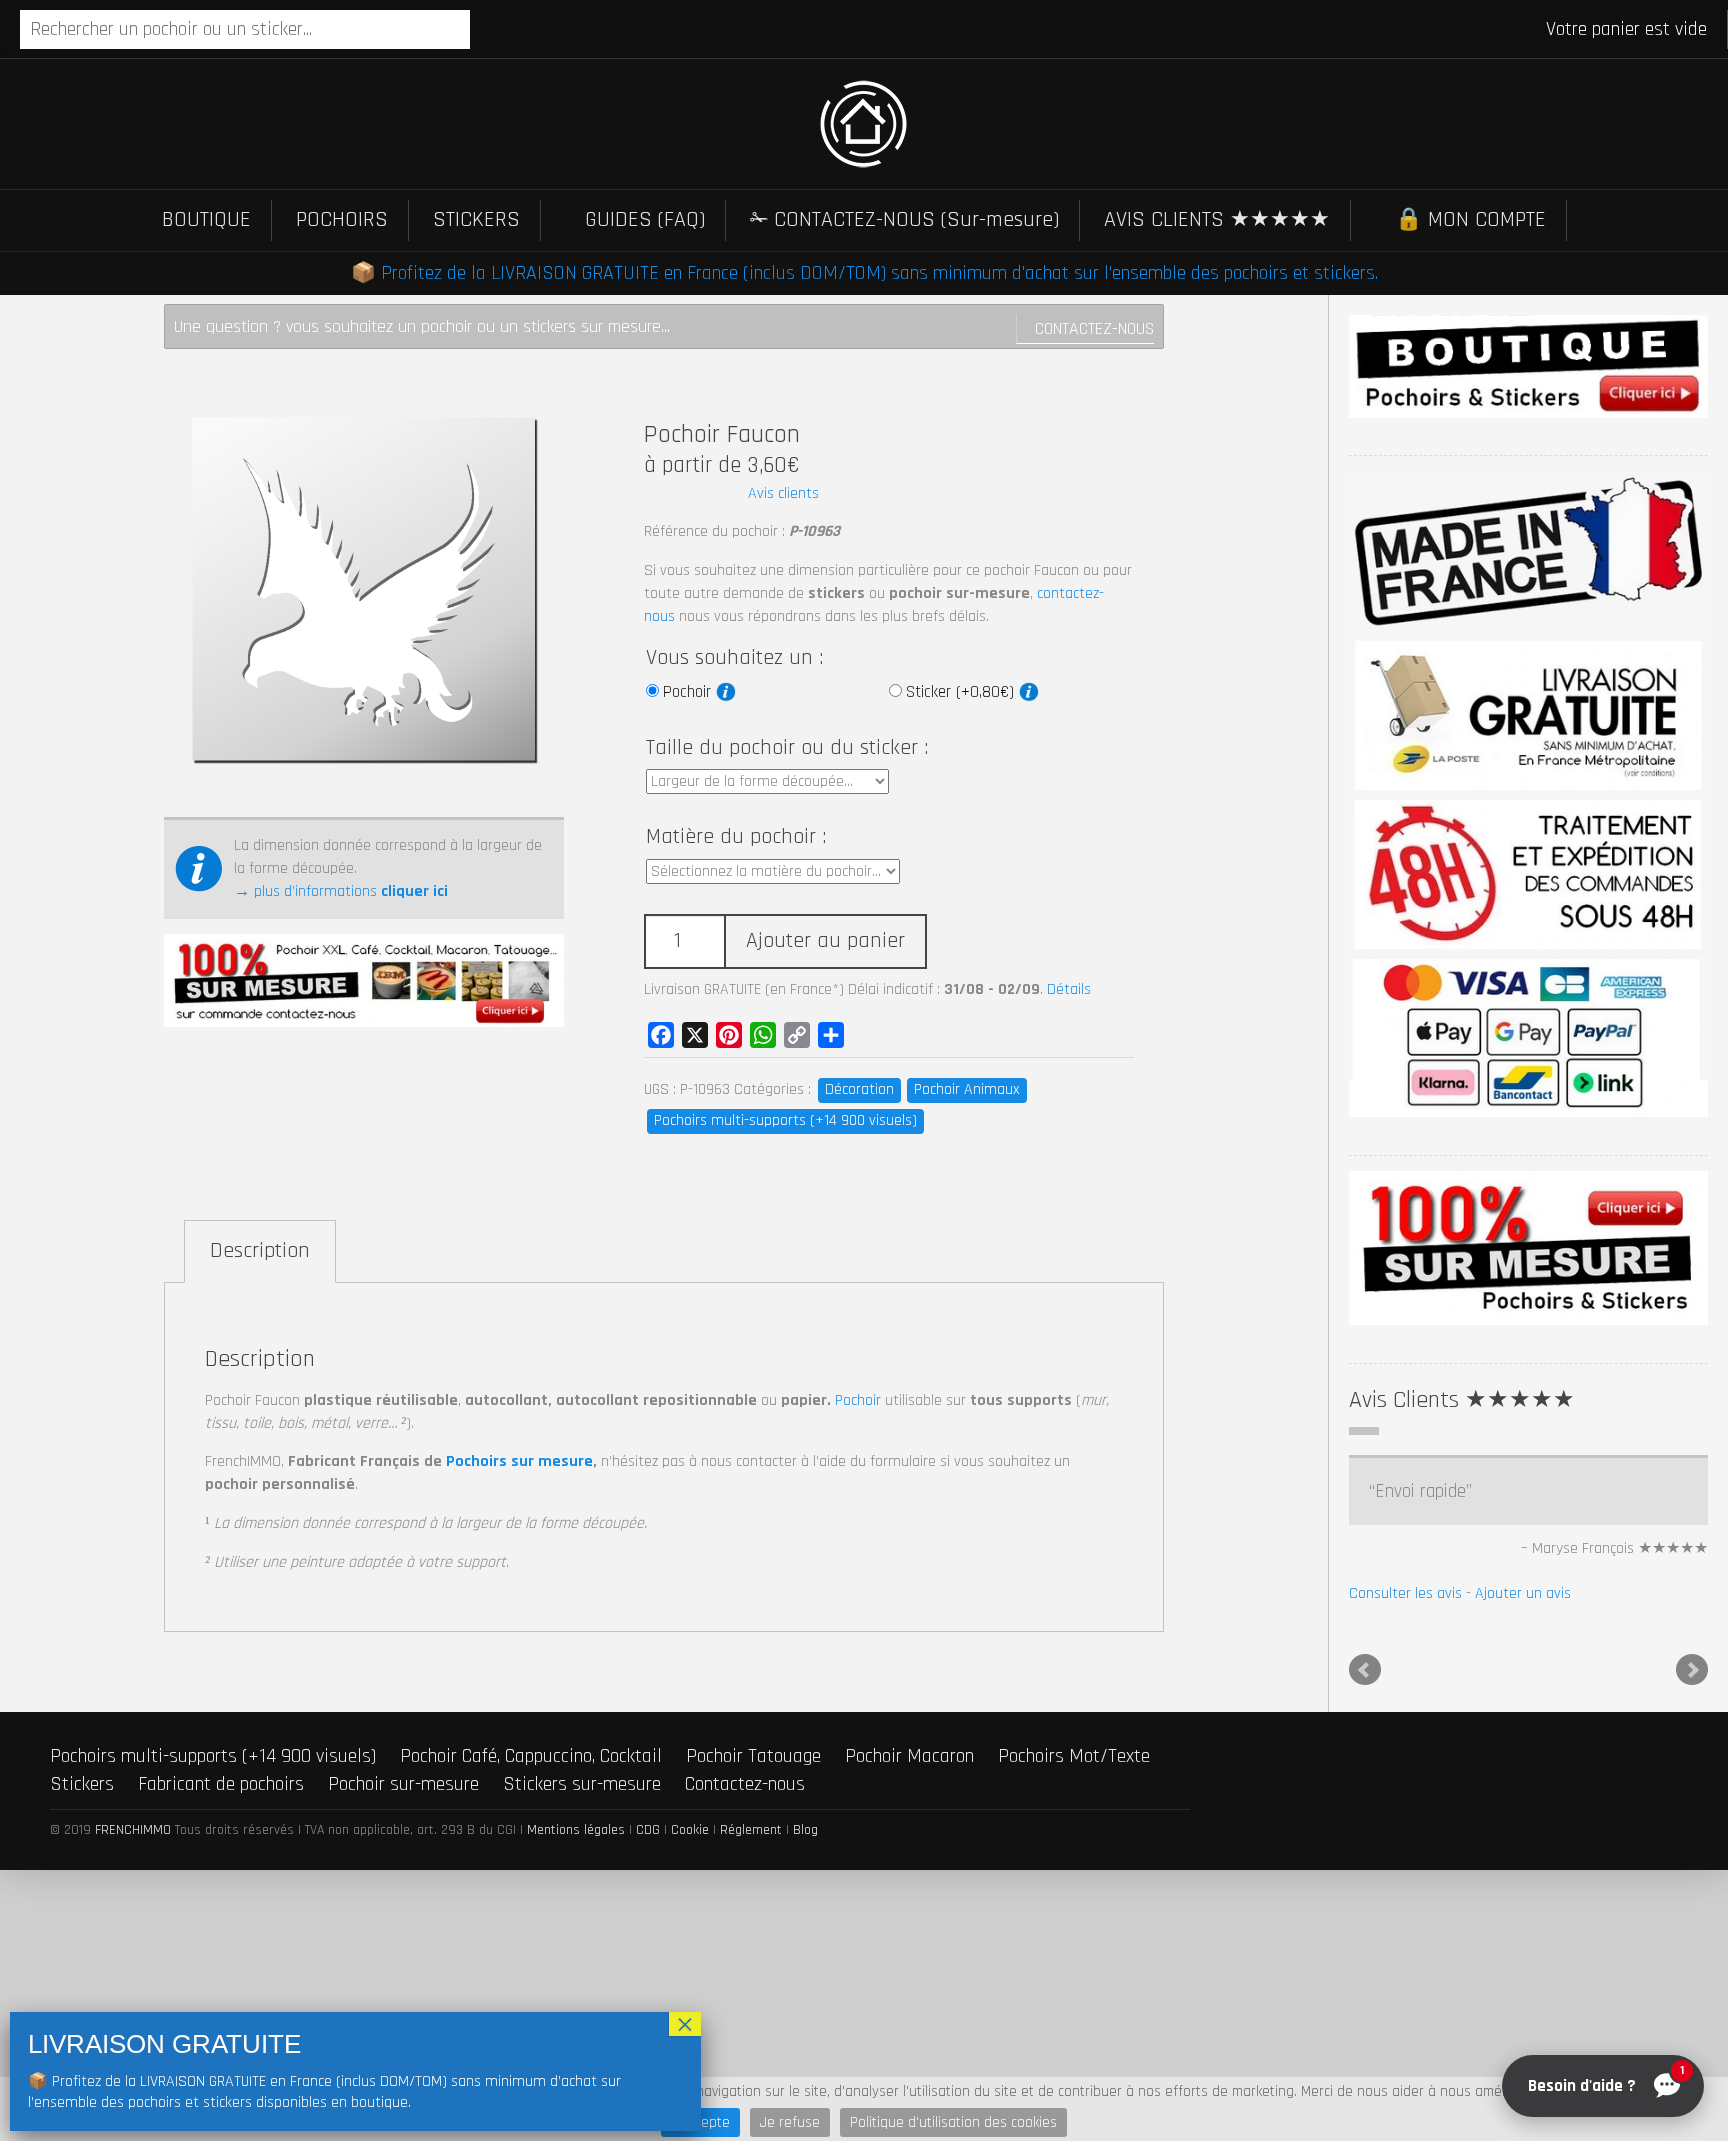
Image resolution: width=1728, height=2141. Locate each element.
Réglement (751, 1830)
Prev (1365, 1670)
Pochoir (689, 692)
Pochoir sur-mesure (403, 1784)
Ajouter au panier (825, 941)
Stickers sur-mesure (582, 1784)
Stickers (82, 1784)
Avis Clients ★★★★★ (1462, 1400)
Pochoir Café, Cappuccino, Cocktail (531, 1756)
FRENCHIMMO (133, 1830)
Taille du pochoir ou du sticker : (787, 748)
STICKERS (476, 220)
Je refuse (790, 2122)
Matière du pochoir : (736, 837)
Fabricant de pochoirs (221, 1784)
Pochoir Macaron (909, 1756)
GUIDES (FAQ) (645, 220)
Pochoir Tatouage (753, 1756)
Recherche (488, 31)
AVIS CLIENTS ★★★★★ (1217, 220)
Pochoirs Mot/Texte (1074, 1756)
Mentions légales (576, 1830)
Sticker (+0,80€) (962, 692)
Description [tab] (260, 1251)
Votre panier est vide (1626, 29)
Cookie (690, 1830)
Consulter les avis (1405, 1593)
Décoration (859, 1089)
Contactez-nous (1094, 328)
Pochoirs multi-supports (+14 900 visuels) (785, 1120)
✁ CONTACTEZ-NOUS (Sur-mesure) (904, 220)
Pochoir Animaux (967, 1089)
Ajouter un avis (1523, 1593)
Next (1692, 1670)
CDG (648, 1830)
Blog (805, 1830)
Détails (1069, 989)
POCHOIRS (342, 220)
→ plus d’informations (341, 891)
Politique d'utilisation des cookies (953, 2122)
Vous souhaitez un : (734, 658)
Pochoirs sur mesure (519, 1461)
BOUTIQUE (206, 220)
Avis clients (783, 493)
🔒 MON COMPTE (1470, 220)
